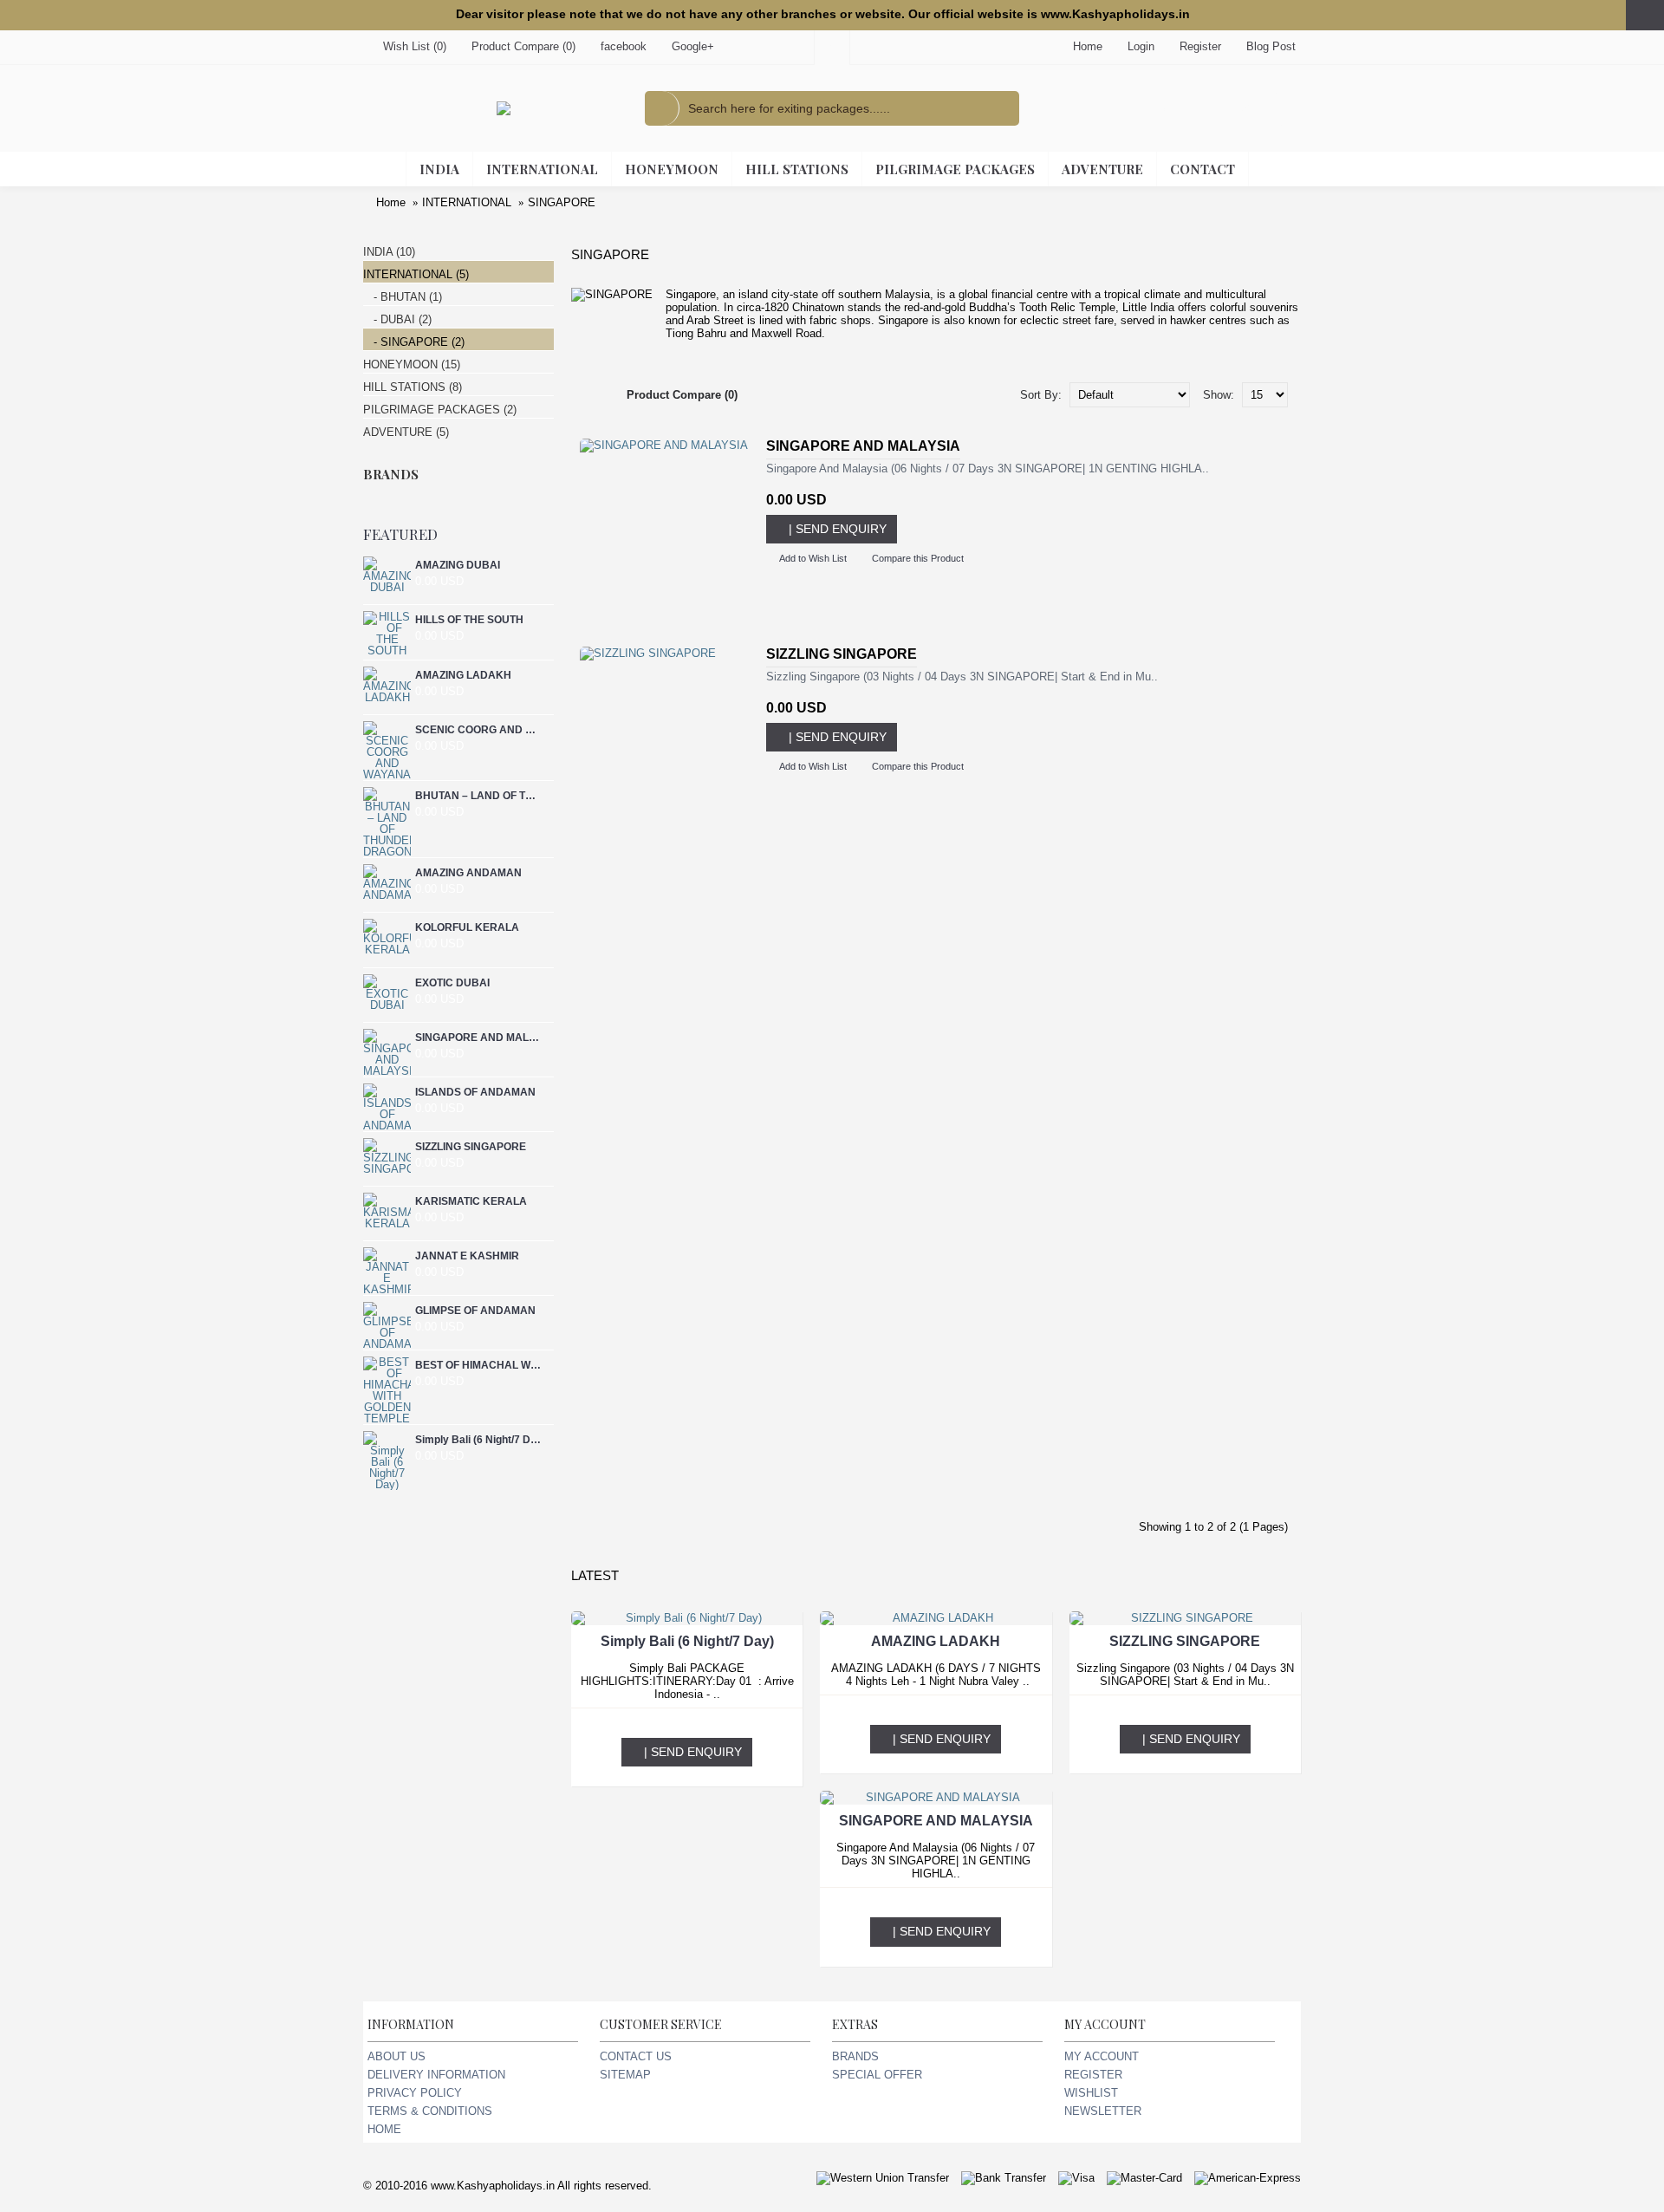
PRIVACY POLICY (415, 2093)
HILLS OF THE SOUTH (469, 620)
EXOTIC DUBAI (452, 983)
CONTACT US (636, 2056)
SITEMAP (625, 2075)
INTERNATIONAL (467, 202)
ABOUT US (396, 2056)
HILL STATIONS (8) (413, 387)
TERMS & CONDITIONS (430, 2111)
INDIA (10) (389, 252)
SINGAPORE (562, 202)
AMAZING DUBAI (458, 565)
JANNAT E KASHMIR (467, 1256)
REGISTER (1093, 2075)
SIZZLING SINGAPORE (471, 1147)
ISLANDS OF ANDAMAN (475, 1092)
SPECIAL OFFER (877, 2075)
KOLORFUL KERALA (467, 927)
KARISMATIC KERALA (471, 1201)
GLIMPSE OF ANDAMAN (475, 1311)
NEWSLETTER (1103, 2111)
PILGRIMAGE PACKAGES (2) (440, 410)
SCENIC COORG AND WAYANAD (478, 730)
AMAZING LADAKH (463, 675)
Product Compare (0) (682, 395)
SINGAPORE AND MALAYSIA (478, 1038)
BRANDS (855, 2056)
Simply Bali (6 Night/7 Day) (478, 1440)
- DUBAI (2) (397, 319)
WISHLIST (1091, 2093)
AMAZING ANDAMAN (468, 873)
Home (391, 202)
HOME (384, 2129)
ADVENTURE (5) (406, 432)
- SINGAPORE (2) (414, 342)
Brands (391, 474)
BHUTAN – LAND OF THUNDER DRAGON (478, 796)
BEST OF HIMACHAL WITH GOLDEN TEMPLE (478, 1365)
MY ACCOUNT (1102, 2056)
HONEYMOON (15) (412, 364)
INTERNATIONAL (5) (416, 274)
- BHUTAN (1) (403, 297)
